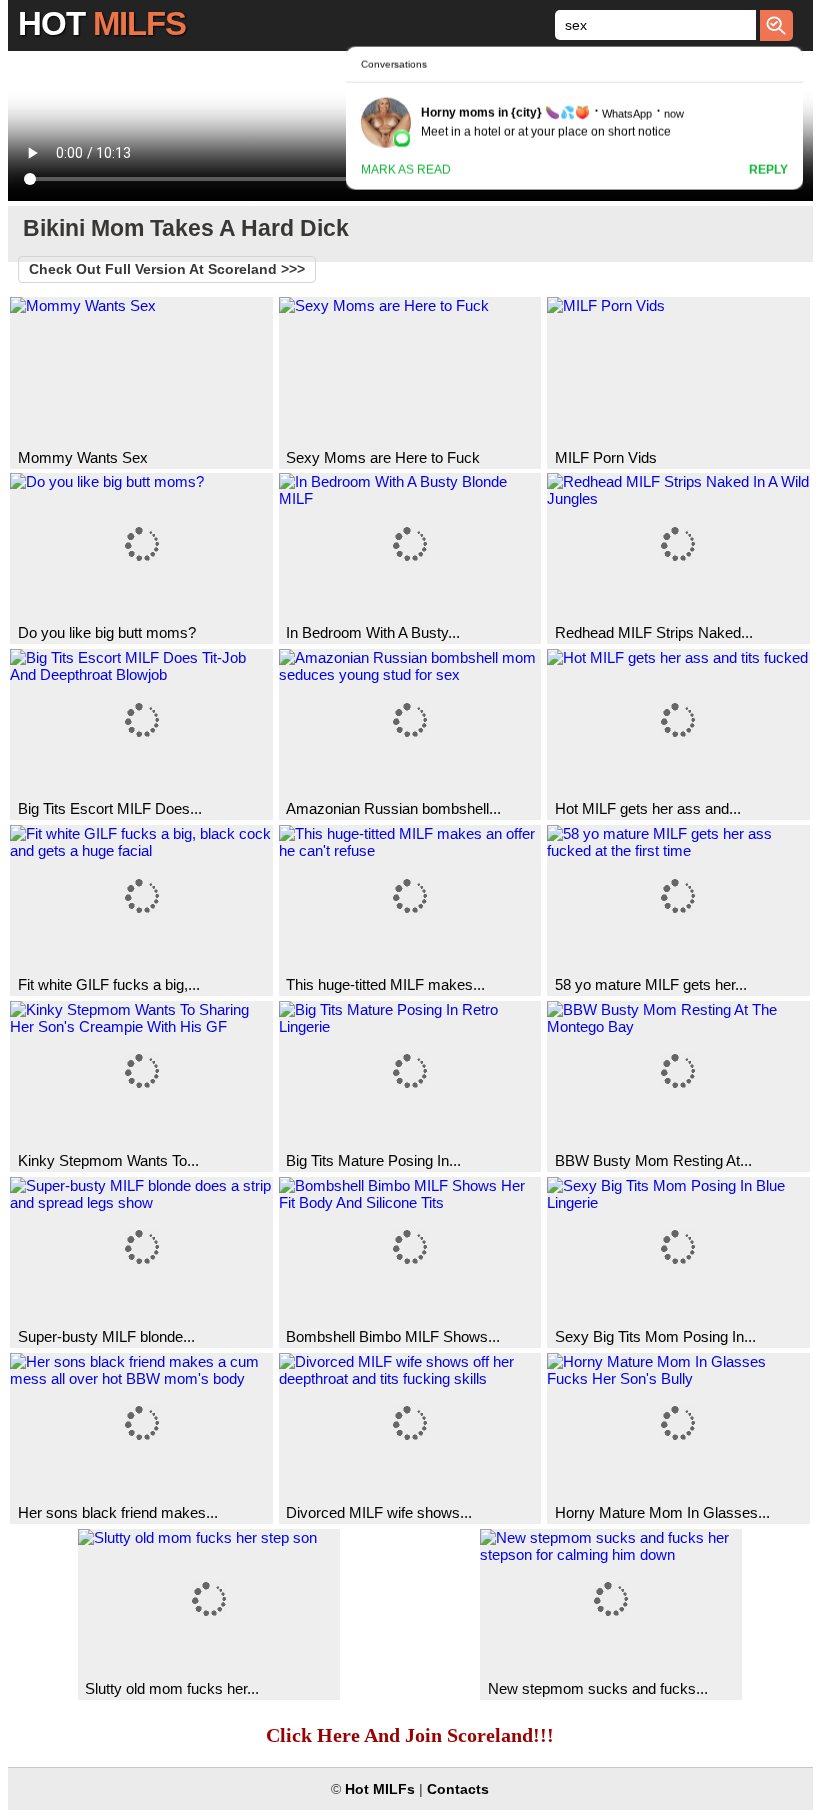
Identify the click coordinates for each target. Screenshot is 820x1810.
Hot (102, 23)
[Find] (776, 25)
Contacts (458, 1789)
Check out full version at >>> (167, 269)
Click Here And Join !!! (410, 1735)
